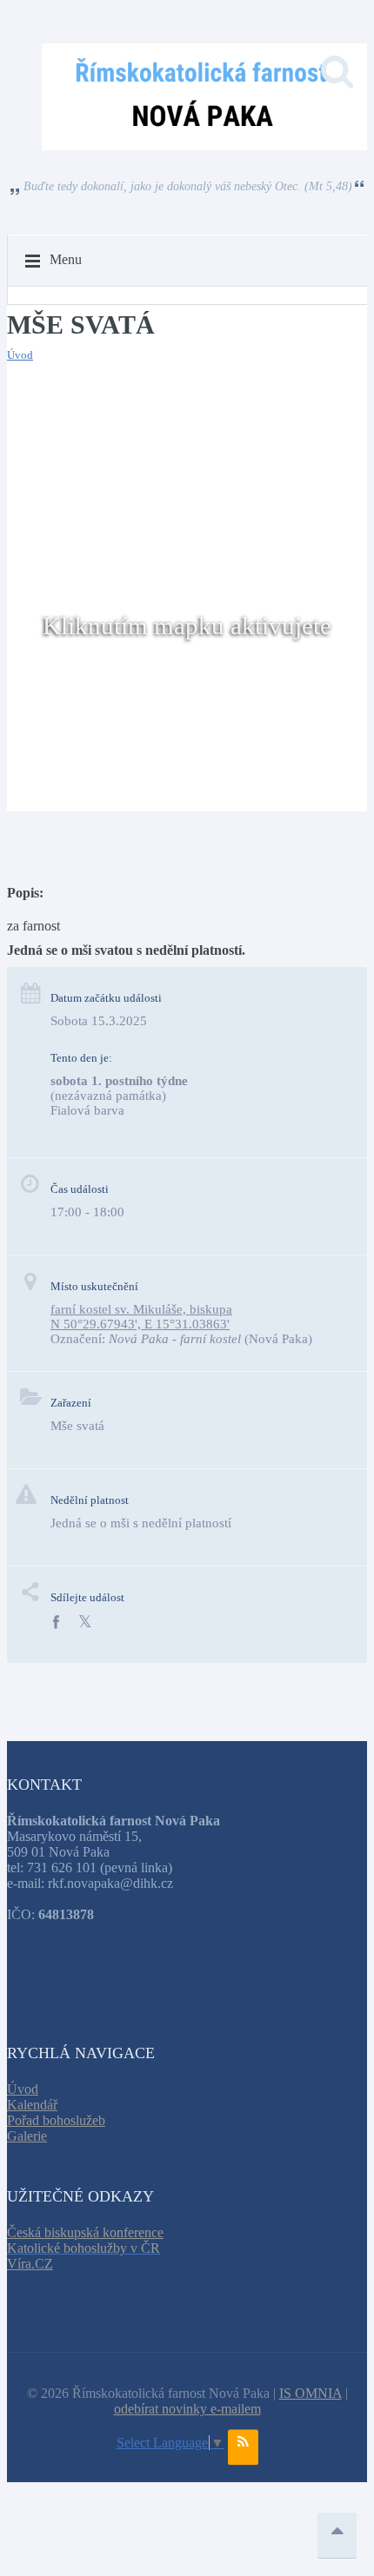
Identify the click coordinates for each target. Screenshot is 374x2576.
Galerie (27, 2136)
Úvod (20, 355)
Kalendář (32, 2105)
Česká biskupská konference (85, 2232)
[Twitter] (85, 1622)
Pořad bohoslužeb (56, 2120)
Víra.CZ (30, 2264)
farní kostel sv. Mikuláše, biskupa (141, 1309)
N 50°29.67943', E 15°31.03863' (140, 1324)
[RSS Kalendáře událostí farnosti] (243, 2447)
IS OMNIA (311, 2393)
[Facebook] (56, 1622)
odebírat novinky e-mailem (187, 2409)
